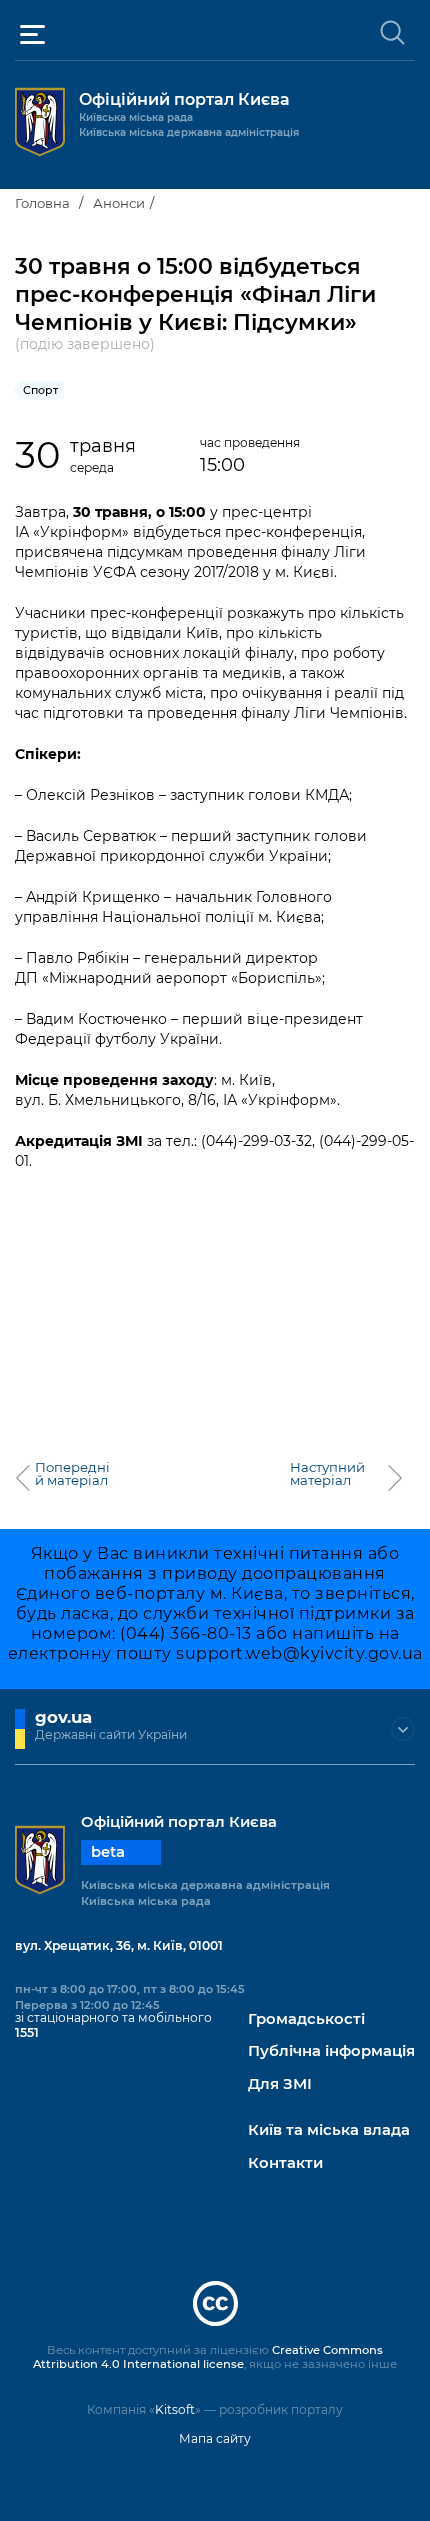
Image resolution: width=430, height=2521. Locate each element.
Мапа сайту (215, 2438)
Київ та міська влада (329, 2130)
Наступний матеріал (327, 1474)
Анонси (119, 203)
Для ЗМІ (280, 2084)
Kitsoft (175, 2409)
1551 (27, 2032)
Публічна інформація (331, 2051)
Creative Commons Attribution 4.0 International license (208, 2357)
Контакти (285, 2163)
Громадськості (306, 2019)
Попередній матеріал (72, 1474)
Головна (42, 203)
